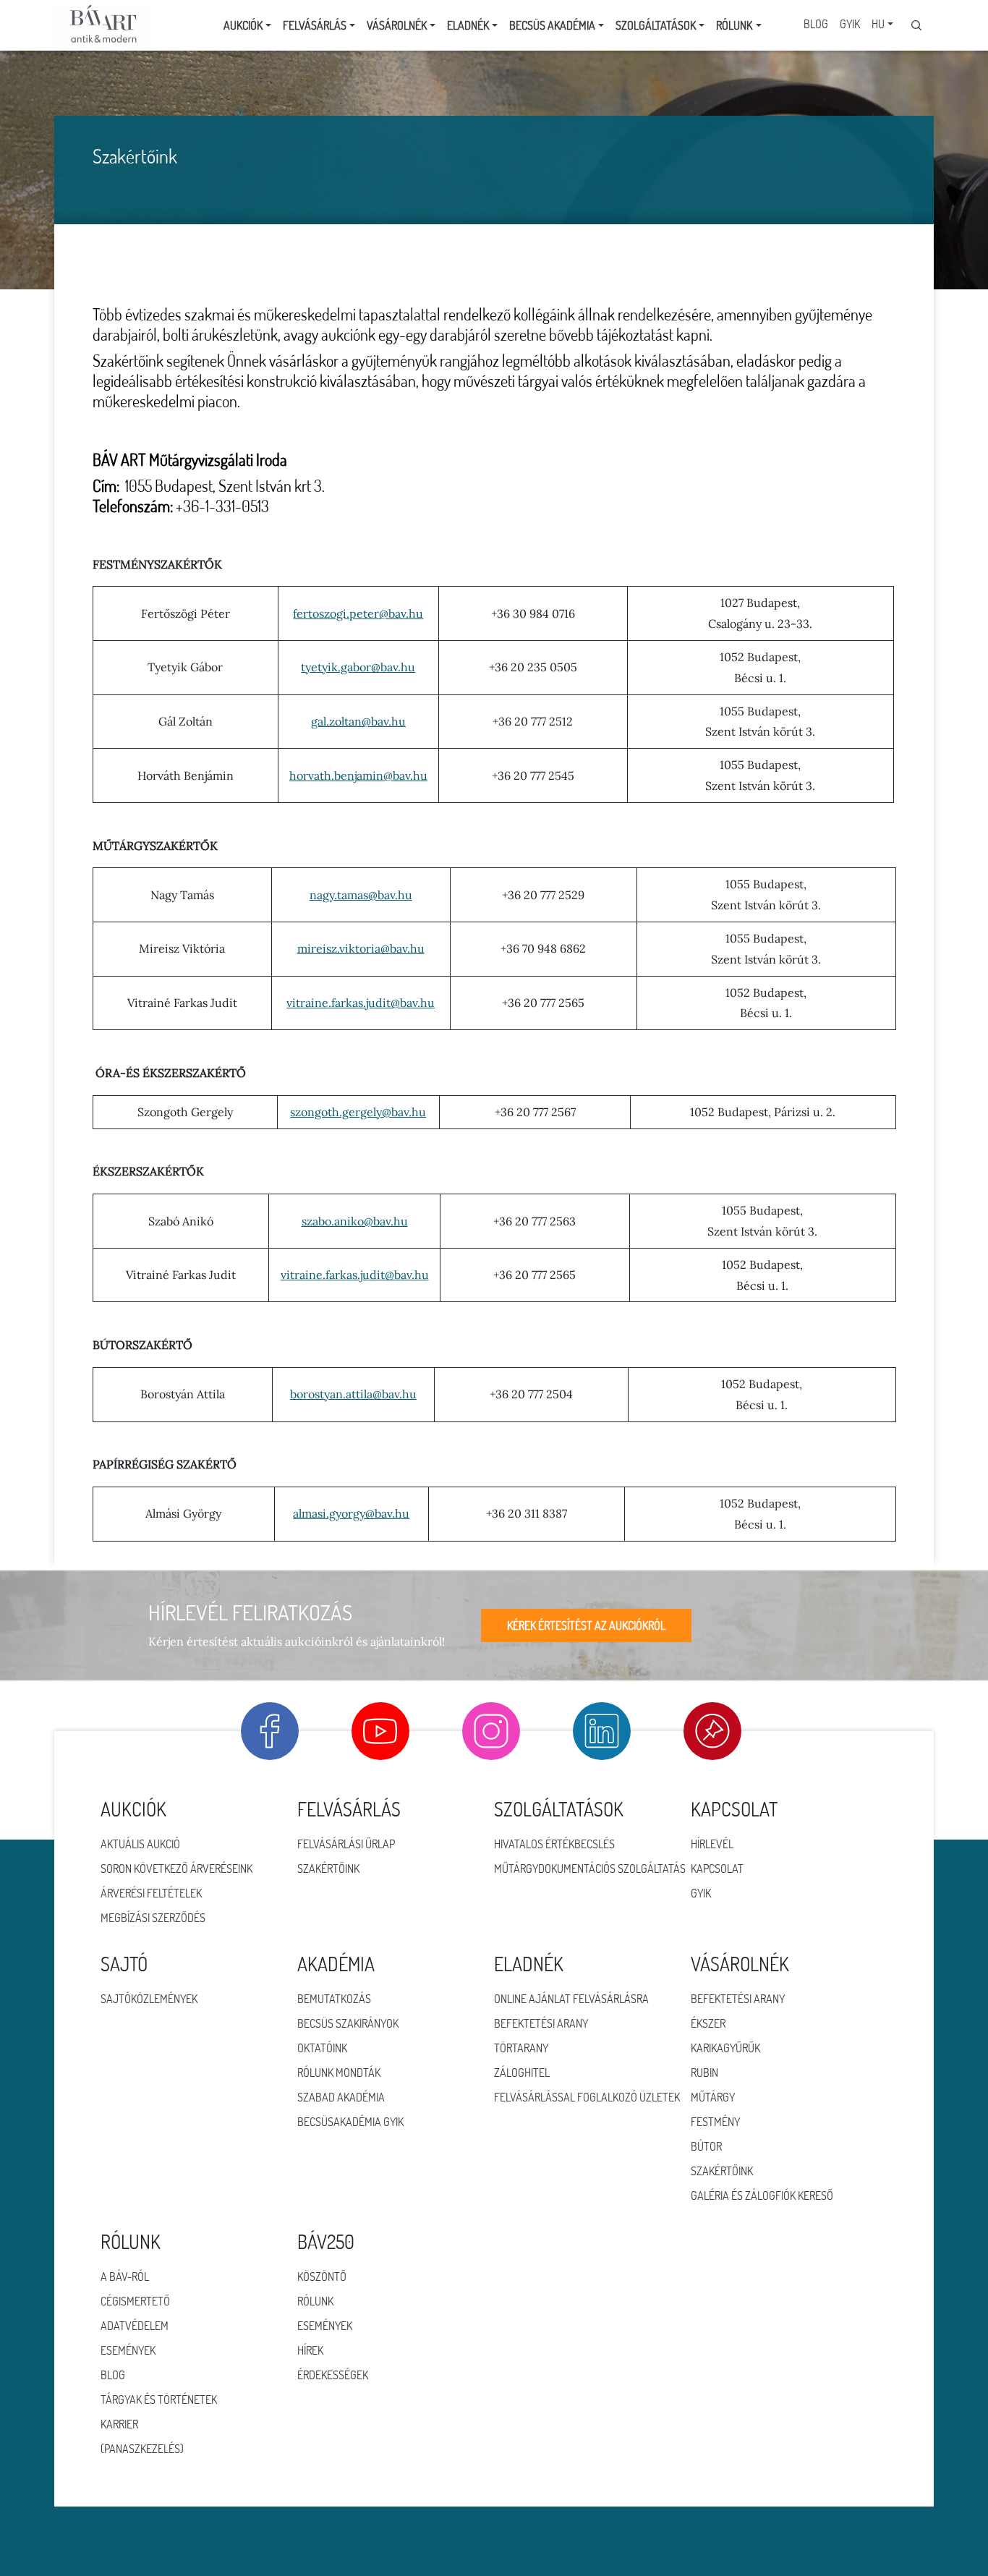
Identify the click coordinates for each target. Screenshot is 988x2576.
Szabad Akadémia (341, 2097)
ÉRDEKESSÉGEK (333, 2375)
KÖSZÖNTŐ (322, 2277)
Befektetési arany (541, 2023)
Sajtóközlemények (149, 1999)
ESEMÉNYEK (325, 2326)
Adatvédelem (135, 2326)
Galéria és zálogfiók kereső (762, 2195)
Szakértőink (328, 1869)
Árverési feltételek (151, 1893)
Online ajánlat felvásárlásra (571, 1999)
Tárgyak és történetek (159, 2399)
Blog (816, 24)
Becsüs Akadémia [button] (552, 25)
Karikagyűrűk (725, 2048)
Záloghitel (522, 2073)
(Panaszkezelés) (142, 2449)
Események (128, 2350)
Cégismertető (135, 2301)
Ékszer (708, 2023)
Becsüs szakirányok (348, 2023)
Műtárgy (713, 2097)
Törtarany (521, 2048)
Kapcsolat (717, 1869)
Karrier (119, 2424)
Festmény (715, 2122)
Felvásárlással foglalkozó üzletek (587, 2097)
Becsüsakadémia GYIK (350, 2122)
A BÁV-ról (125, 2277)
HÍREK (310, 2350)
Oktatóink (322, 2048)
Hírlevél (712, 1844)
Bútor (706, 2146)
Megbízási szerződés (153, 1918)
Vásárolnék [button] (397, 25)
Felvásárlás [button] (315, 25)
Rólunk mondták (339, 2073)
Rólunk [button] (734, 25)
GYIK (850, 24)
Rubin (704, 2073)
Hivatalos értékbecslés (554, 1844)
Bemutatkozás (334, 1999)
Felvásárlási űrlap (346, 1844)
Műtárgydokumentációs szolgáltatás (590, 1869)
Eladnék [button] (468, 25)
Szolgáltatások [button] (656, 25)
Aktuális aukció (140, 1844)
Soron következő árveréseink (176, 1869)
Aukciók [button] (243, 25)
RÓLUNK (315, 2301)
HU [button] (878, 24)
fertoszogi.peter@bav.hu (358, 613)
